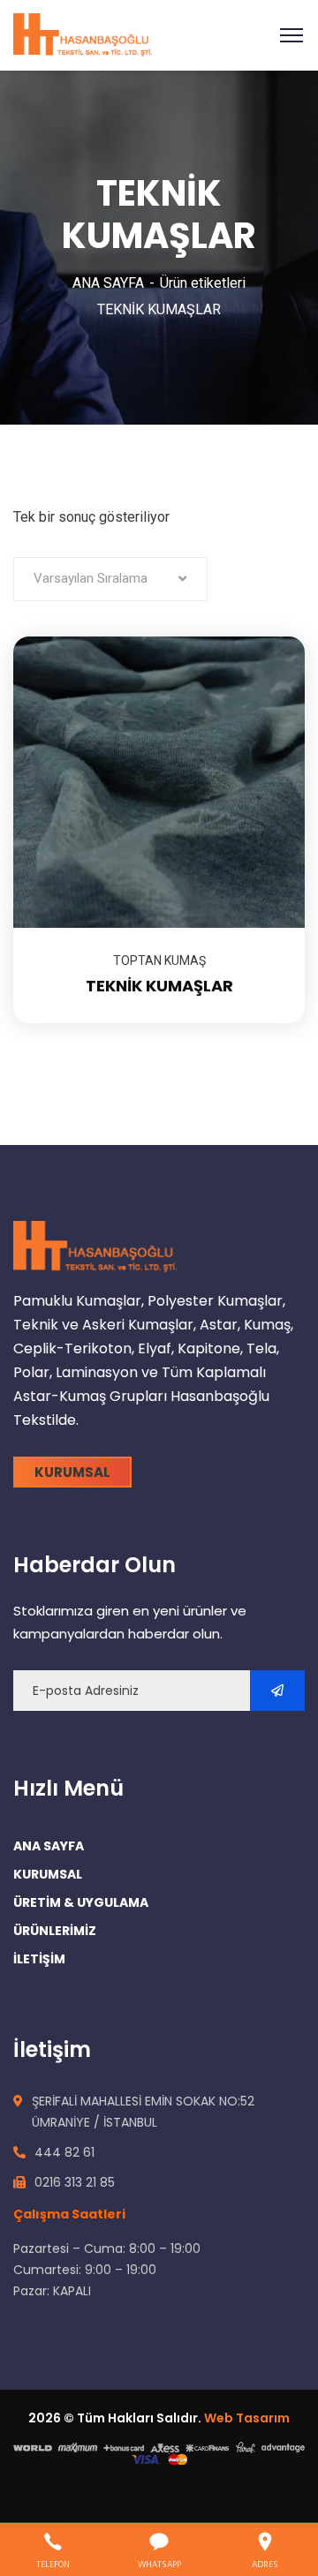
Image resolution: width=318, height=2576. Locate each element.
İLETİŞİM (39, 1959)
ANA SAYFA (108, 283)
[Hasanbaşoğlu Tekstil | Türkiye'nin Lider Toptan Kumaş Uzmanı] (83, 34)
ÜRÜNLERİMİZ (55, 1931)
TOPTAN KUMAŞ (159, 960)
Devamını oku (269, 636)
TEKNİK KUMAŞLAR (159, 986)
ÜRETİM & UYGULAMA (81, 1902)
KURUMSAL (48, 1874)
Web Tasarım (247, 2418)
